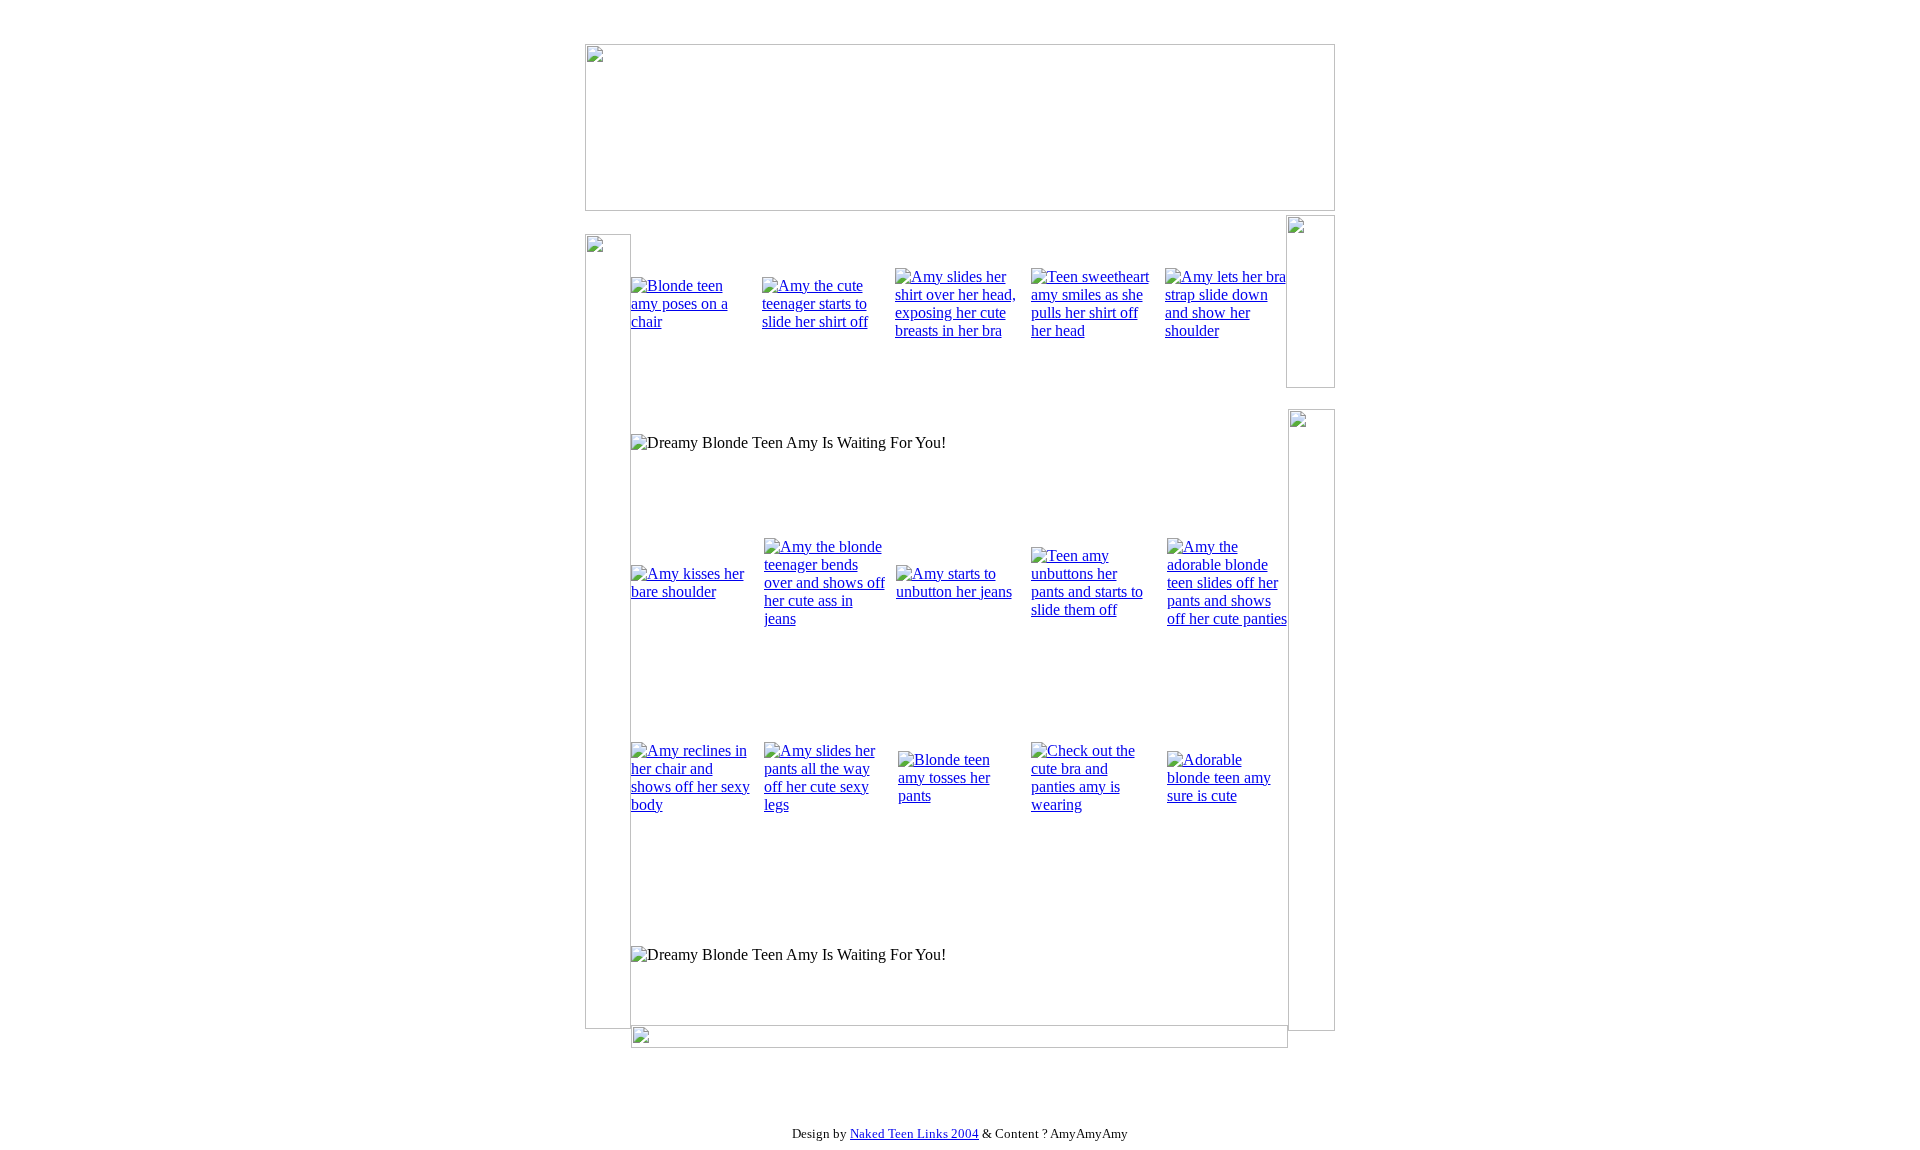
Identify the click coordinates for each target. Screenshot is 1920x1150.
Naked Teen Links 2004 (914, 1133)
